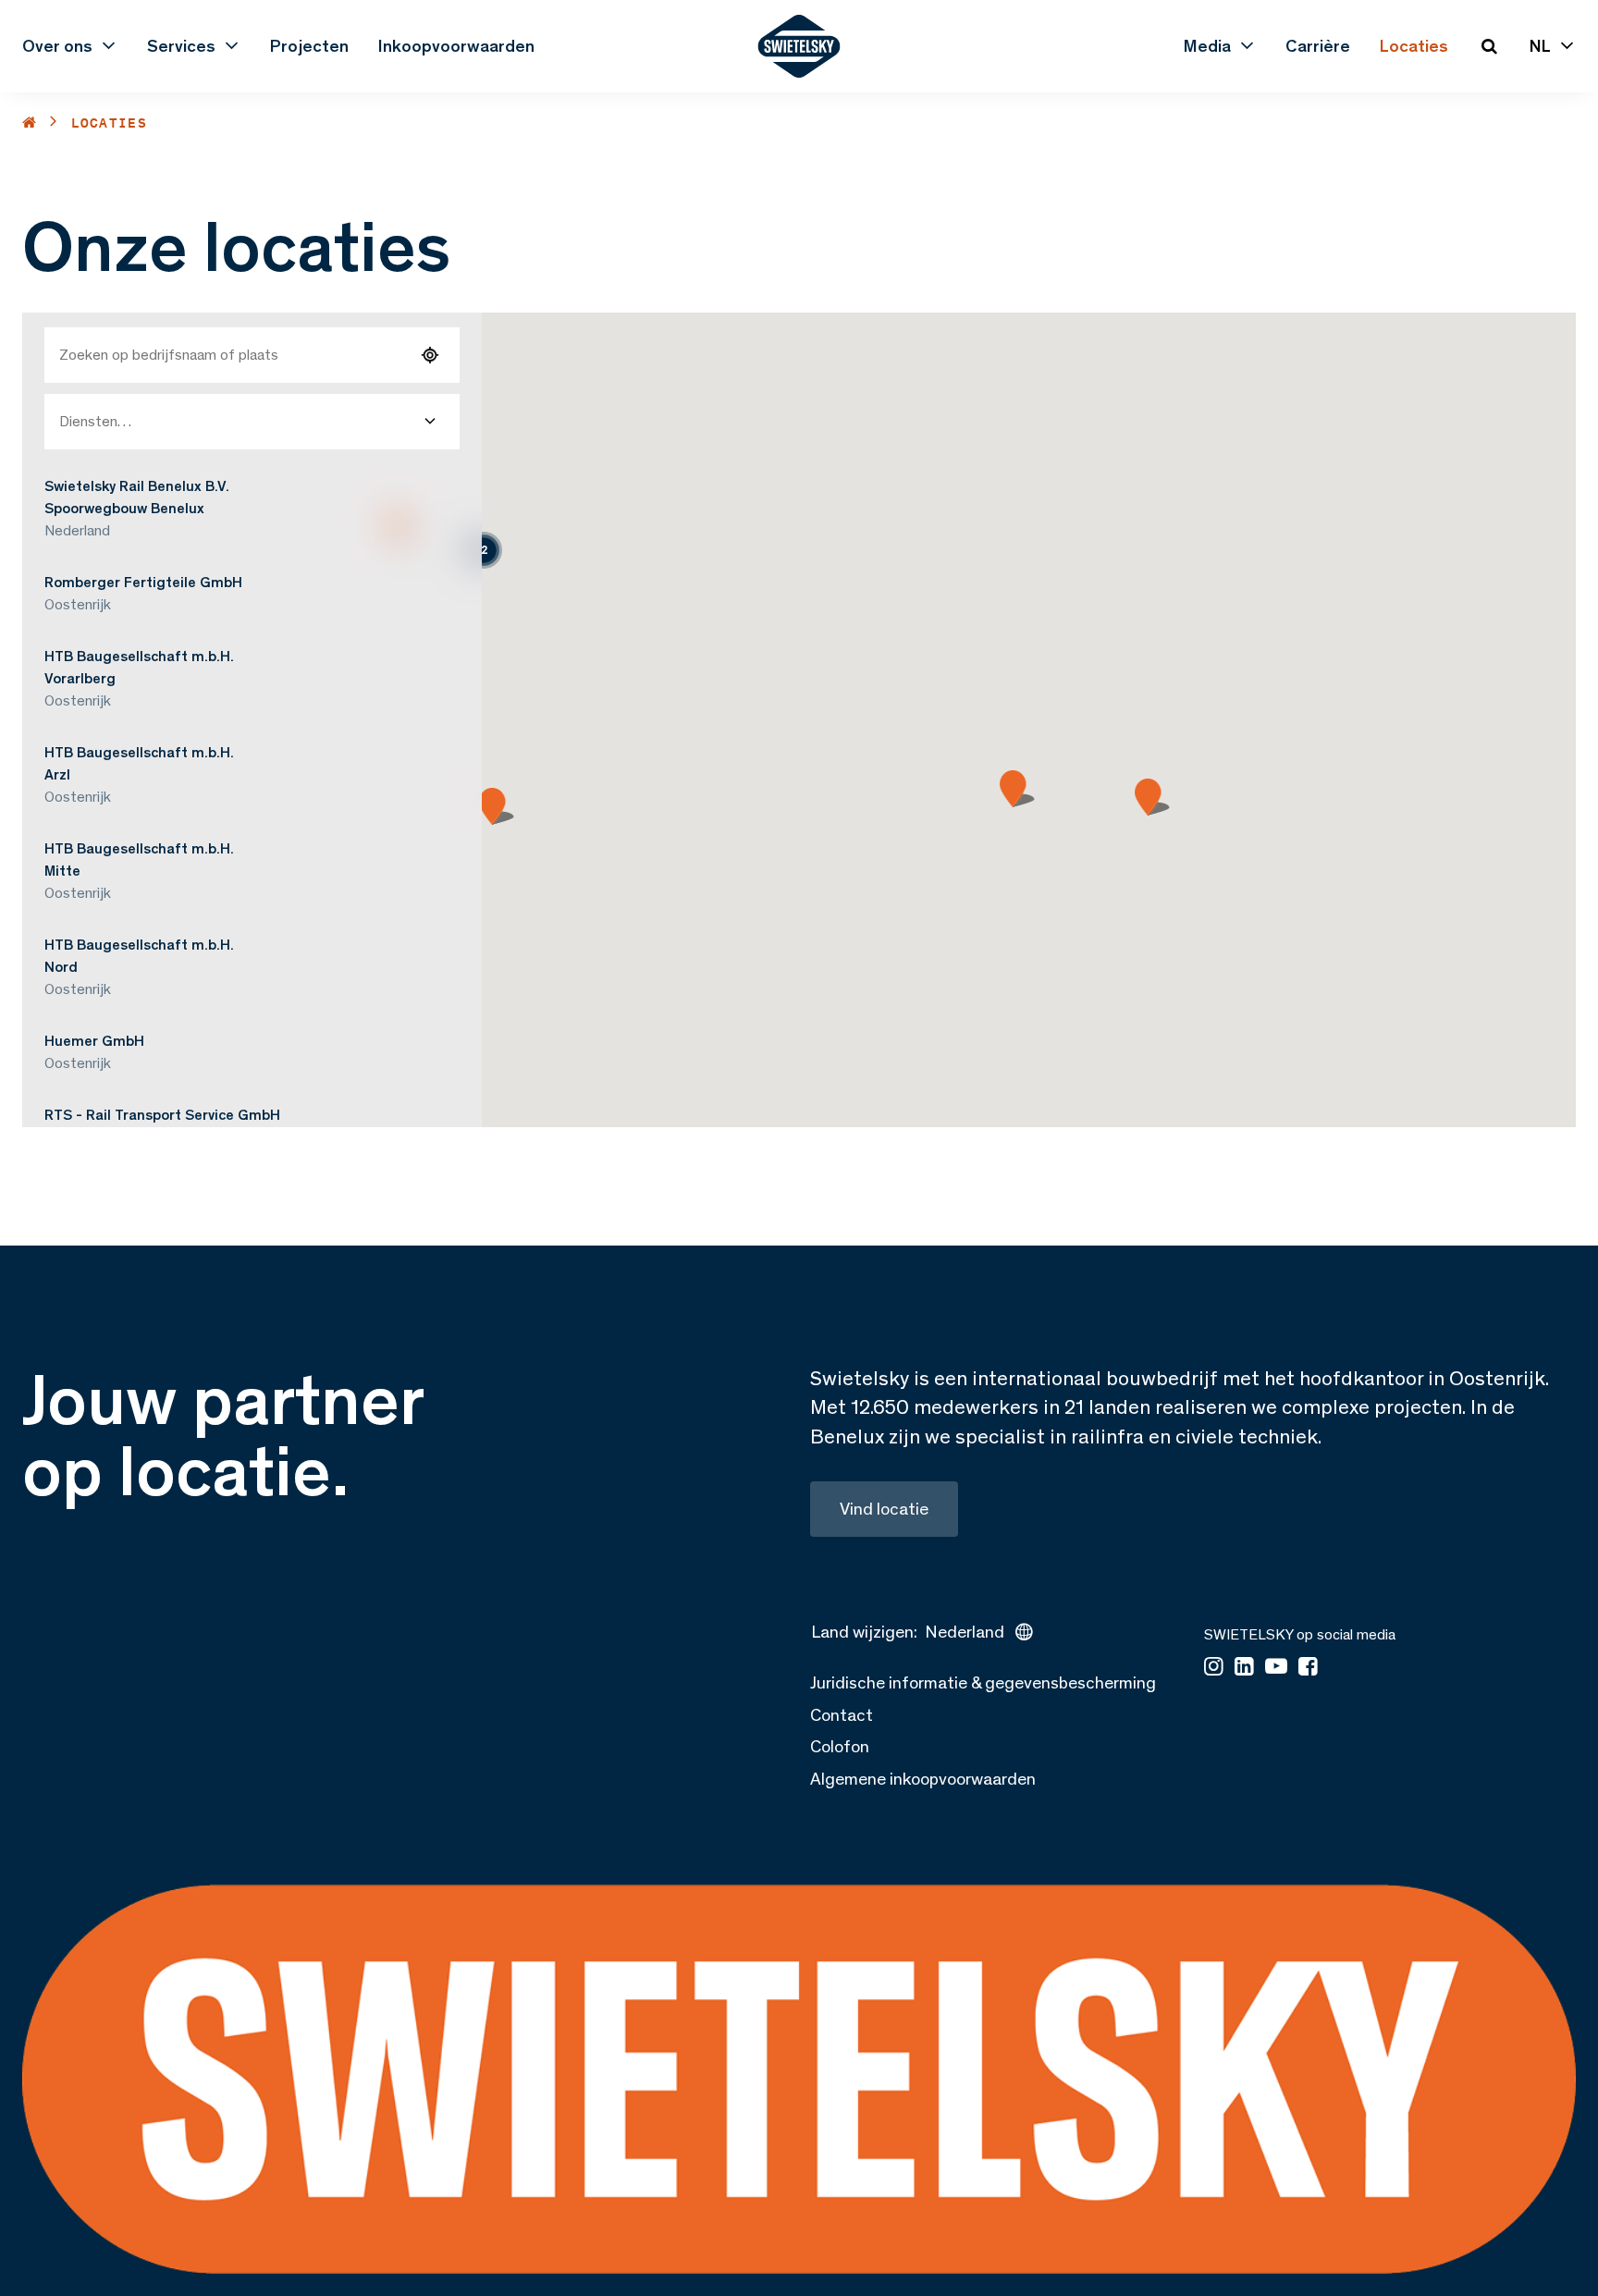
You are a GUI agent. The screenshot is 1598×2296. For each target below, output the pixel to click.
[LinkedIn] (1244, 1668)
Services (181, 46)
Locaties (1414, 46)
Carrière (1318, 46)
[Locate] (430, 355)
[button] (484, 550)
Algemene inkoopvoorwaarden (923, 1779)
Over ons (57, 46)
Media (1207, 46)
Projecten (309, 46)
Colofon (840, 1746)
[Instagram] (1214, 1668)
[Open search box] (1489, 46)
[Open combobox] (430, 422)
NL (1540, 46)
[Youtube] (1276, 1668)
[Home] (30, 123)
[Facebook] (1308, 1668)
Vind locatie (884, 1509)
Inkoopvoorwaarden (456, 46)
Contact (842, 1715)
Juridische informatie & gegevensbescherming (983, 1682)
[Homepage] (799, 46)
